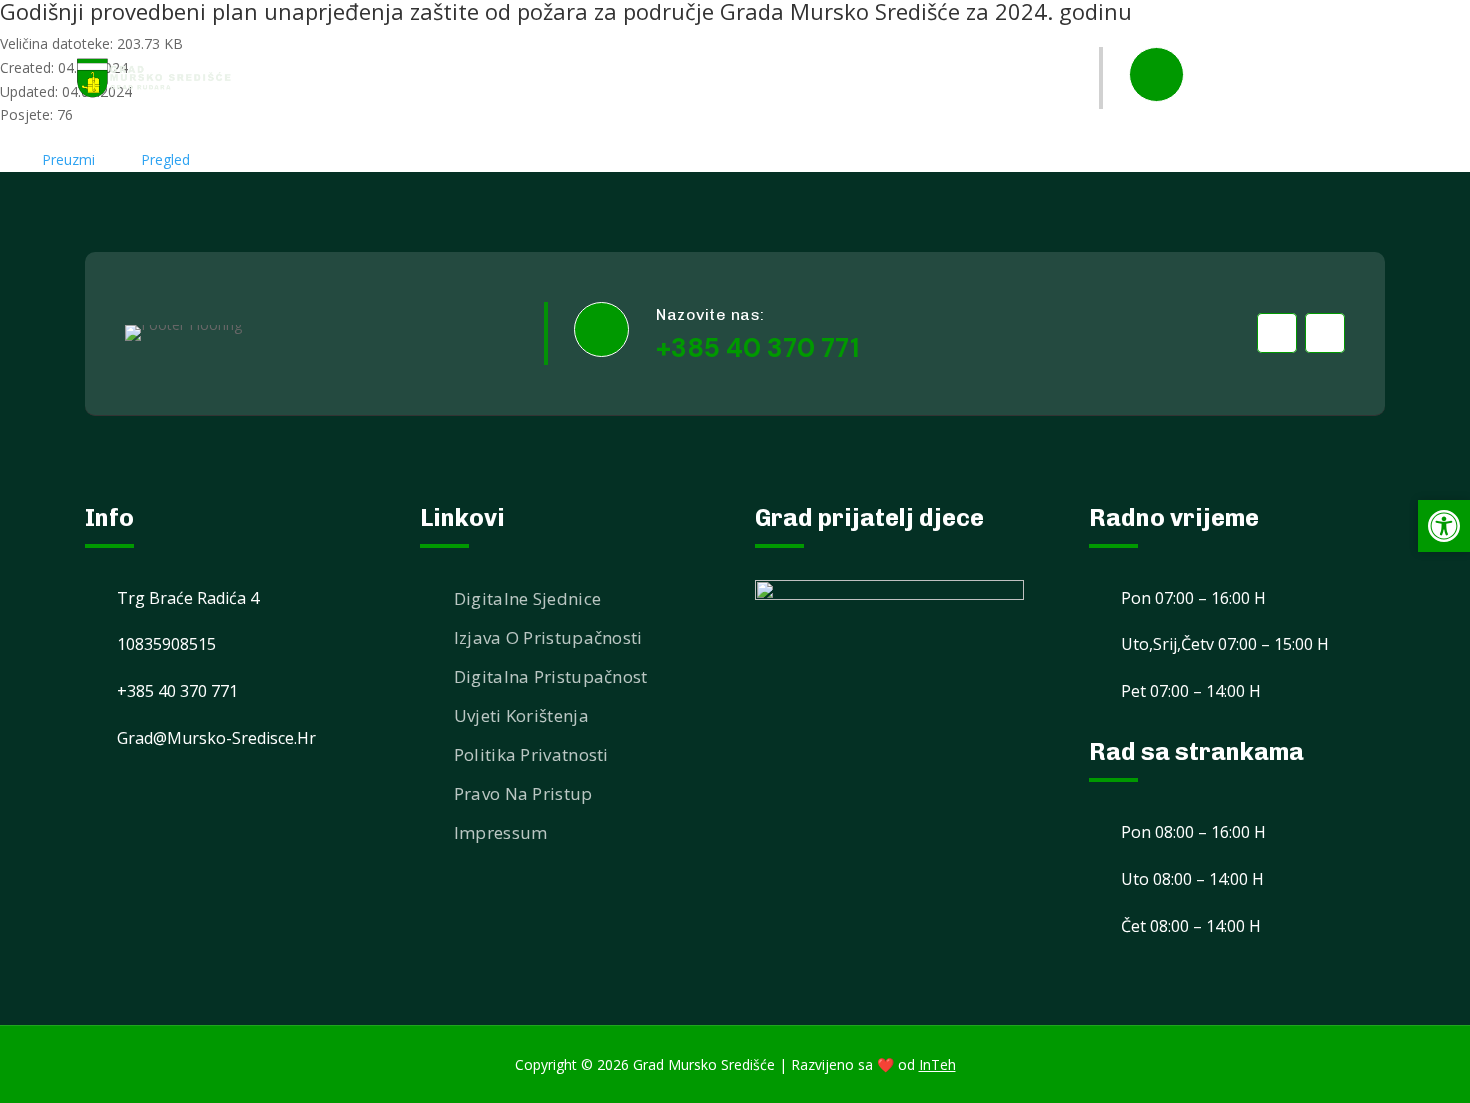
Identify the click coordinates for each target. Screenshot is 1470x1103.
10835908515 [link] (166, 644)
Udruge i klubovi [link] (701, 38)
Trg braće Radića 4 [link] (188, 598)
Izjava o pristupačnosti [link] (548, 637)
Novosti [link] (489, 38)
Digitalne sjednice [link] (527, 598)
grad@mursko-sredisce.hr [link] (216, 738)
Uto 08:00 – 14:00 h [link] (1192, 879)
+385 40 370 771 (757, 348)
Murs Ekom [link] (838, 38)
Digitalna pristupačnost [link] (551, 676)
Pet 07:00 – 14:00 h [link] (1191, 691)
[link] (154, 77)
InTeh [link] (937, 1064)
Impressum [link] (501, 832)
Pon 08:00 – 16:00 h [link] (1193, 832)
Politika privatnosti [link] (531, 754)
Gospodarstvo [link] (970, 38)
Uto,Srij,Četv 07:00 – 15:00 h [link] (1225, 644)
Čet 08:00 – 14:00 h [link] (1191, 926)
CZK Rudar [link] (1003, 116)
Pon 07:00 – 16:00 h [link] (1193, 598)
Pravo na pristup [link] (523, 793)
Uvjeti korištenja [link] (521, 715)
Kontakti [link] (898, 116)
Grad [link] (570, 38)
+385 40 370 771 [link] (1295, 93)
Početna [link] (395, 38)
